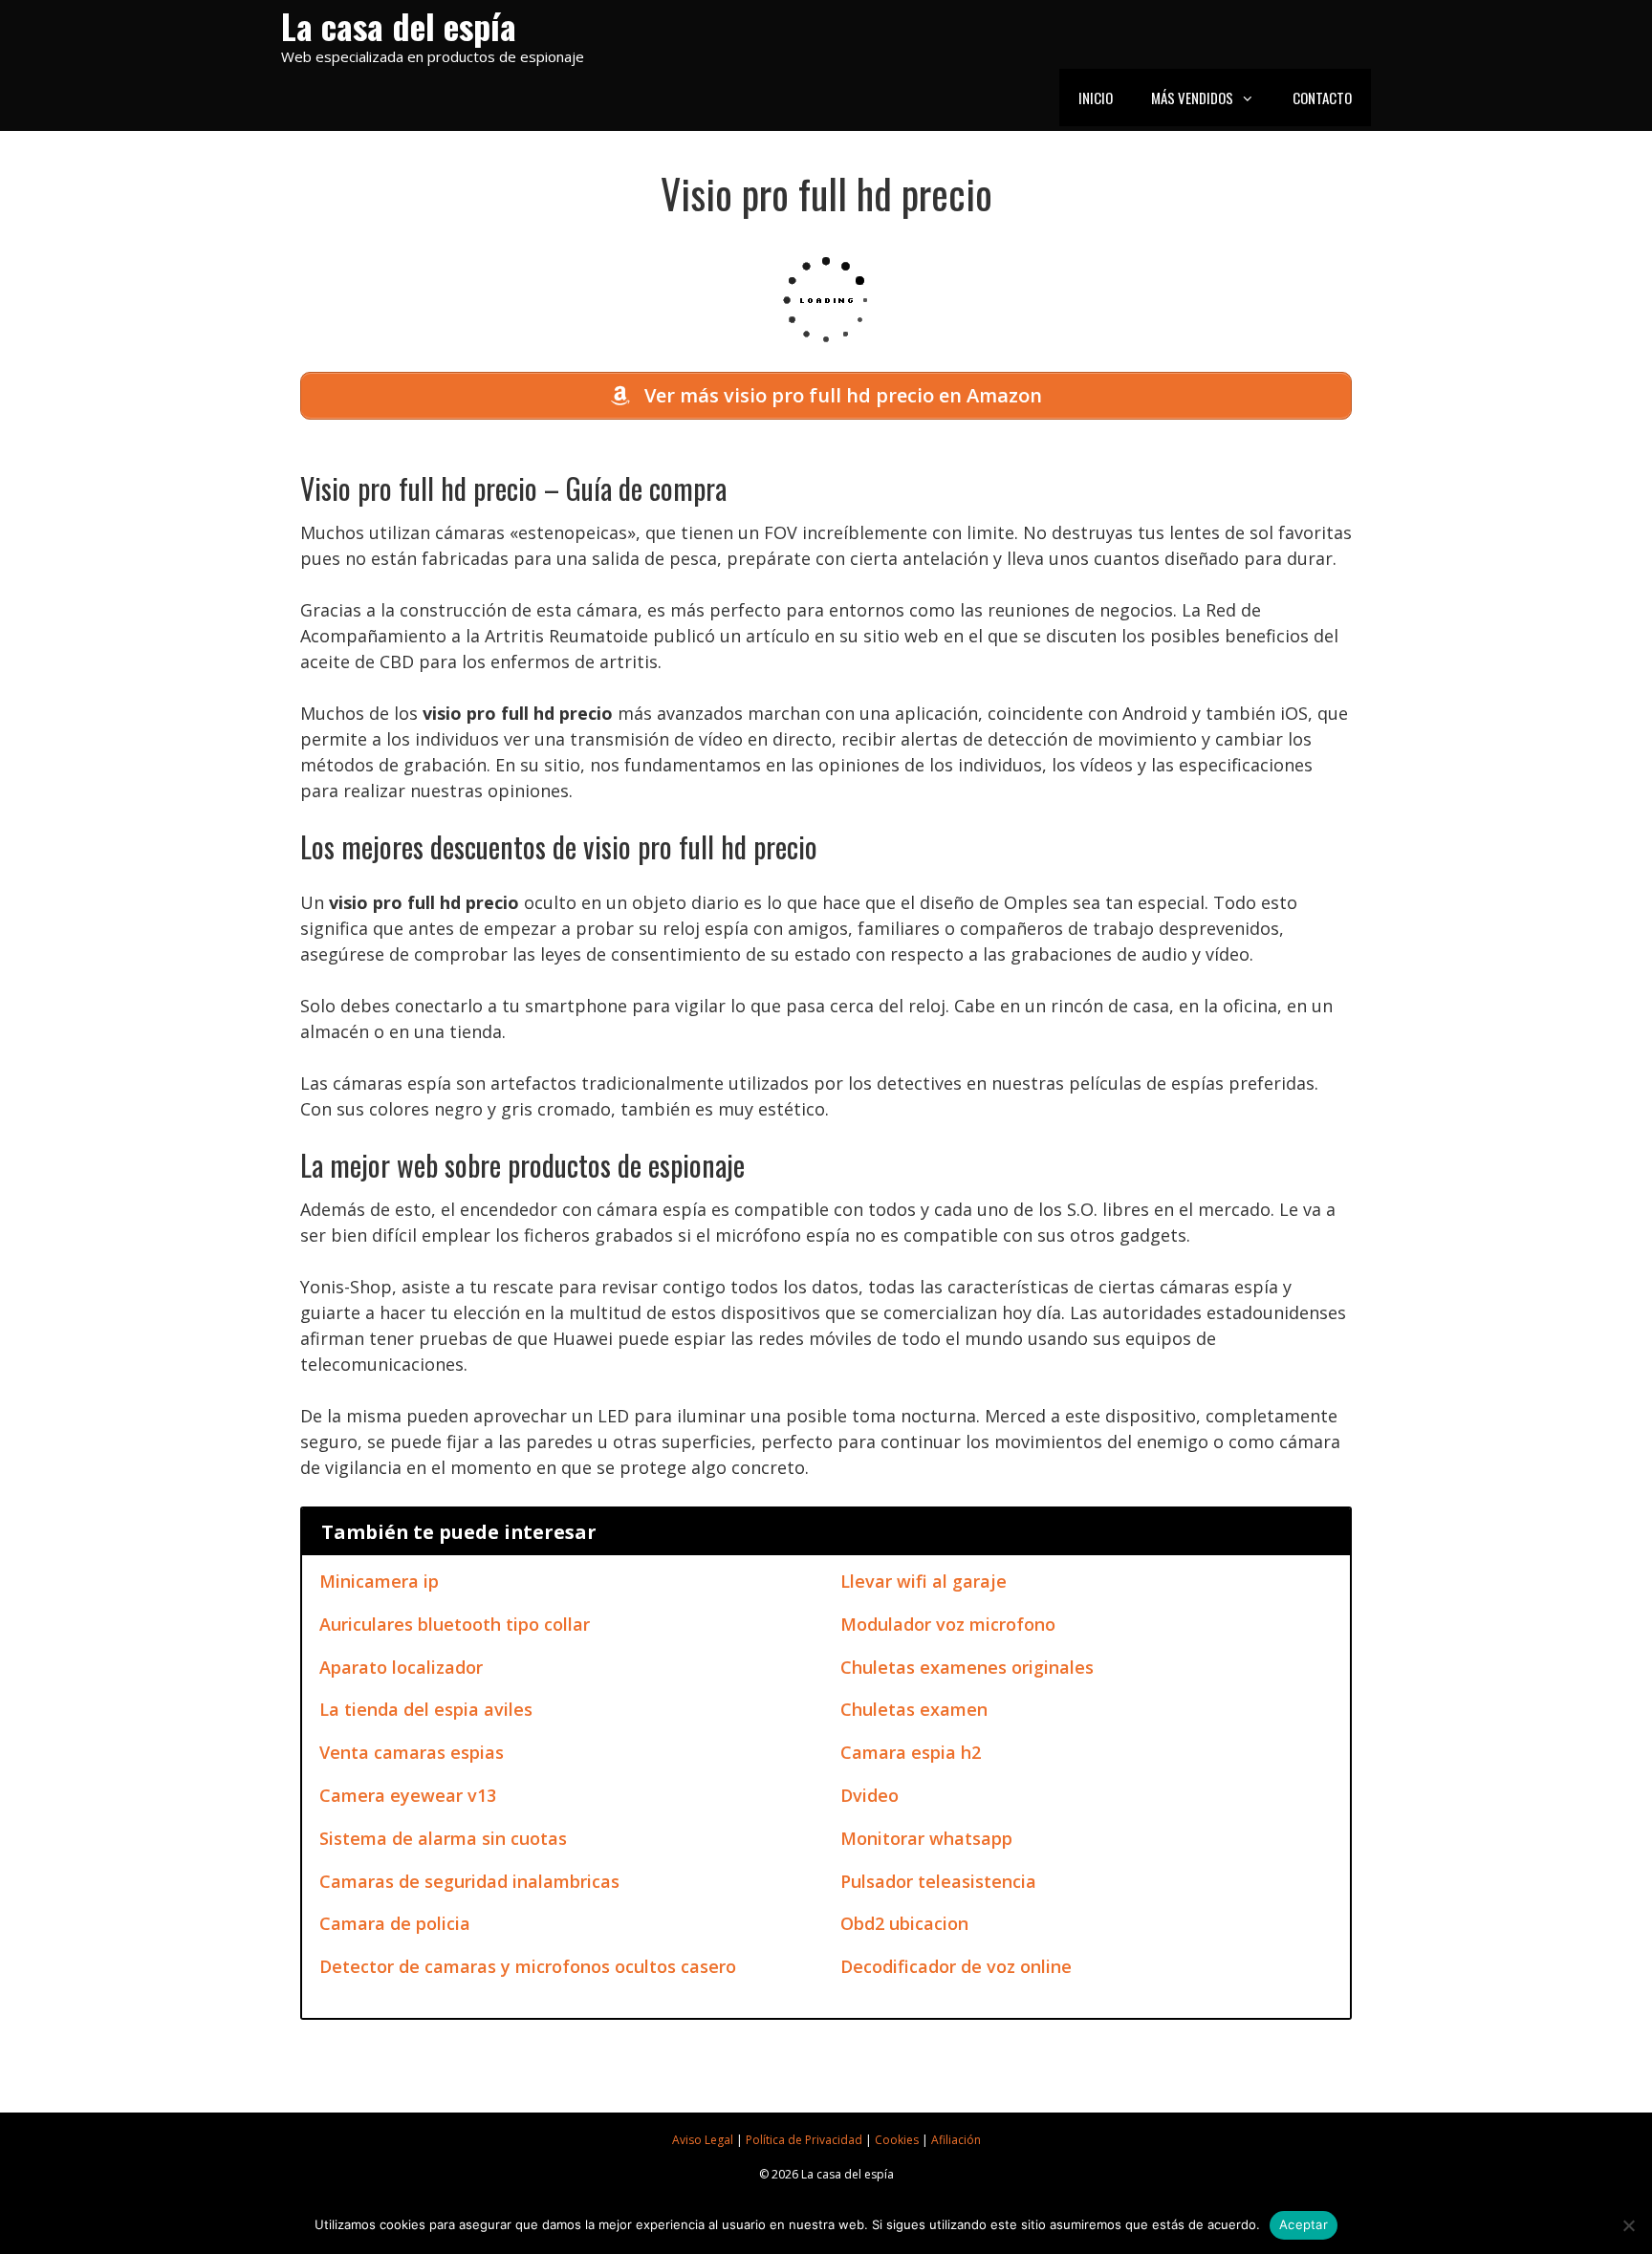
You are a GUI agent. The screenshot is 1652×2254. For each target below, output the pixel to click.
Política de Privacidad (804, 2140)
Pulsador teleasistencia (938, 1881)
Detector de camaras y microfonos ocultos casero (528, 1966)
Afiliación (956, 2140)
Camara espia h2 (911, 1752)
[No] (1628, 2225)
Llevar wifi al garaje (924, 1581)
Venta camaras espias (412, 1752)
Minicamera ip (379, 1581)
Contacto (1322, 98)
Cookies (897, 2140)
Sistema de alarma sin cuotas (443, 1838)
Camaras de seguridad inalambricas (469, 1881)
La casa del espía (399, 25)
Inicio (1096, 98)
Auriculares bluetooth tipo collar (455, 1624)
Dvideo (869, 1795)
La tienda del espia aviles (426, 1709)
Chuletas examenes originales (967, 1667)
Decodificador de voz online (956, 1966)
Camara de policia (395, 1923)
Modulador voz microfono (948, 1624)
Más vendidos (1192, 98)
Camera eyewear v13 (408, 1795)
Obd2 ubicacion (904, 1923)
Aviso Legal (703, 2140)
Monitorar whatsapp (926, 1838)
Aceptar (1304, 2224)
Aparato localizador (401, 1667)
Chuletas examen (914, 1709)
